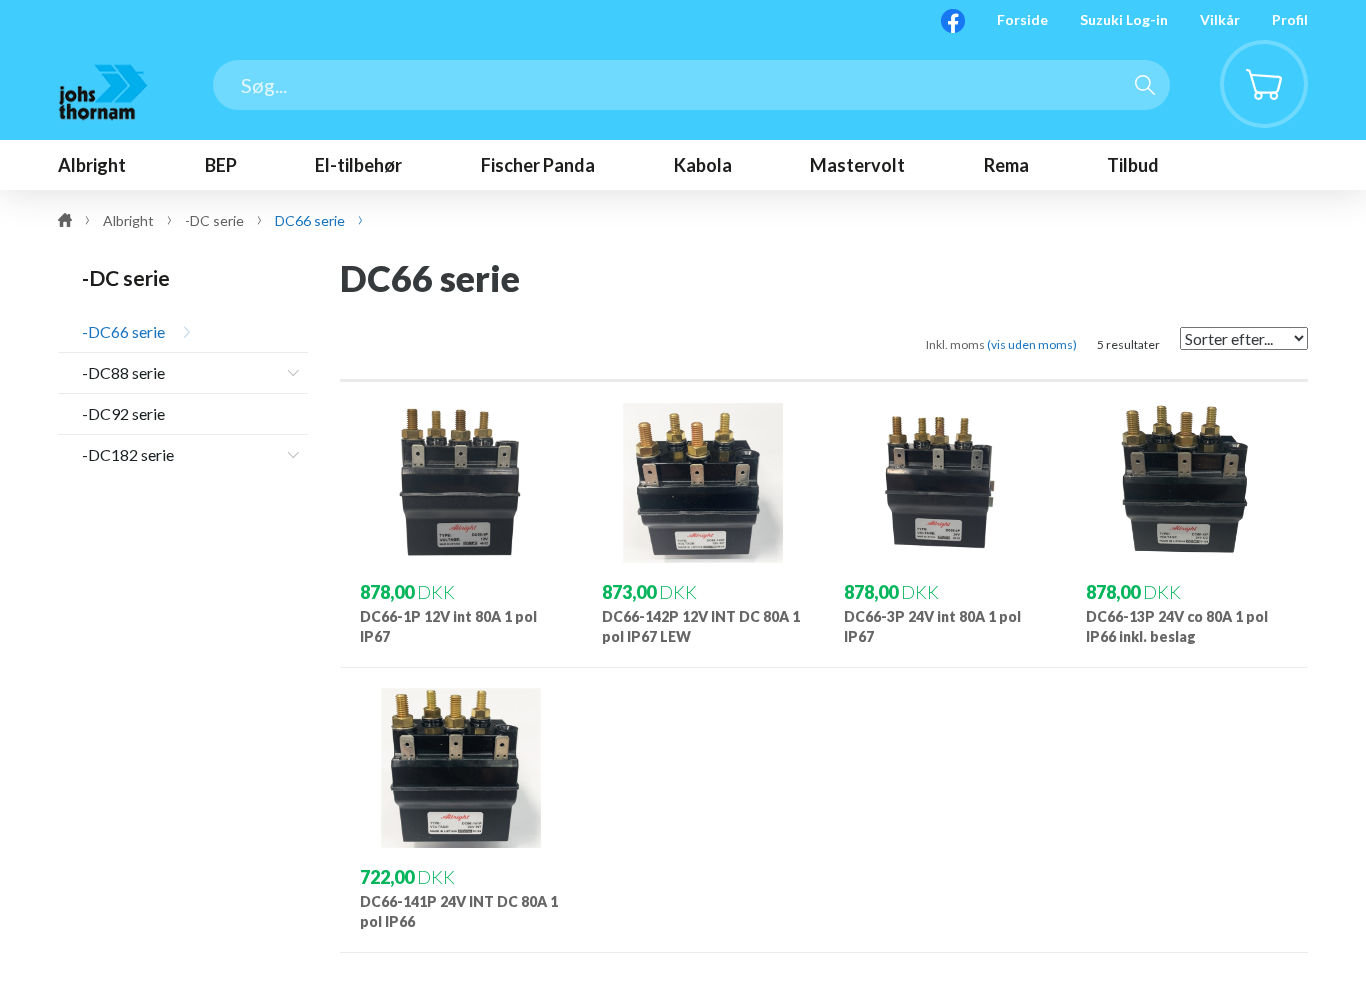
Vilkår (1220, 19)
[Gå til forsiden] (103, 92)
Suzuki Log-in (1124, 19)
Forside (1022, 19)
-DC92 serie (123, 413)
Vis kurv (1252, 55)
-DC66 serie (123, 331)
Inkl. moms (1001, 344)
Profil (1290, 19)
